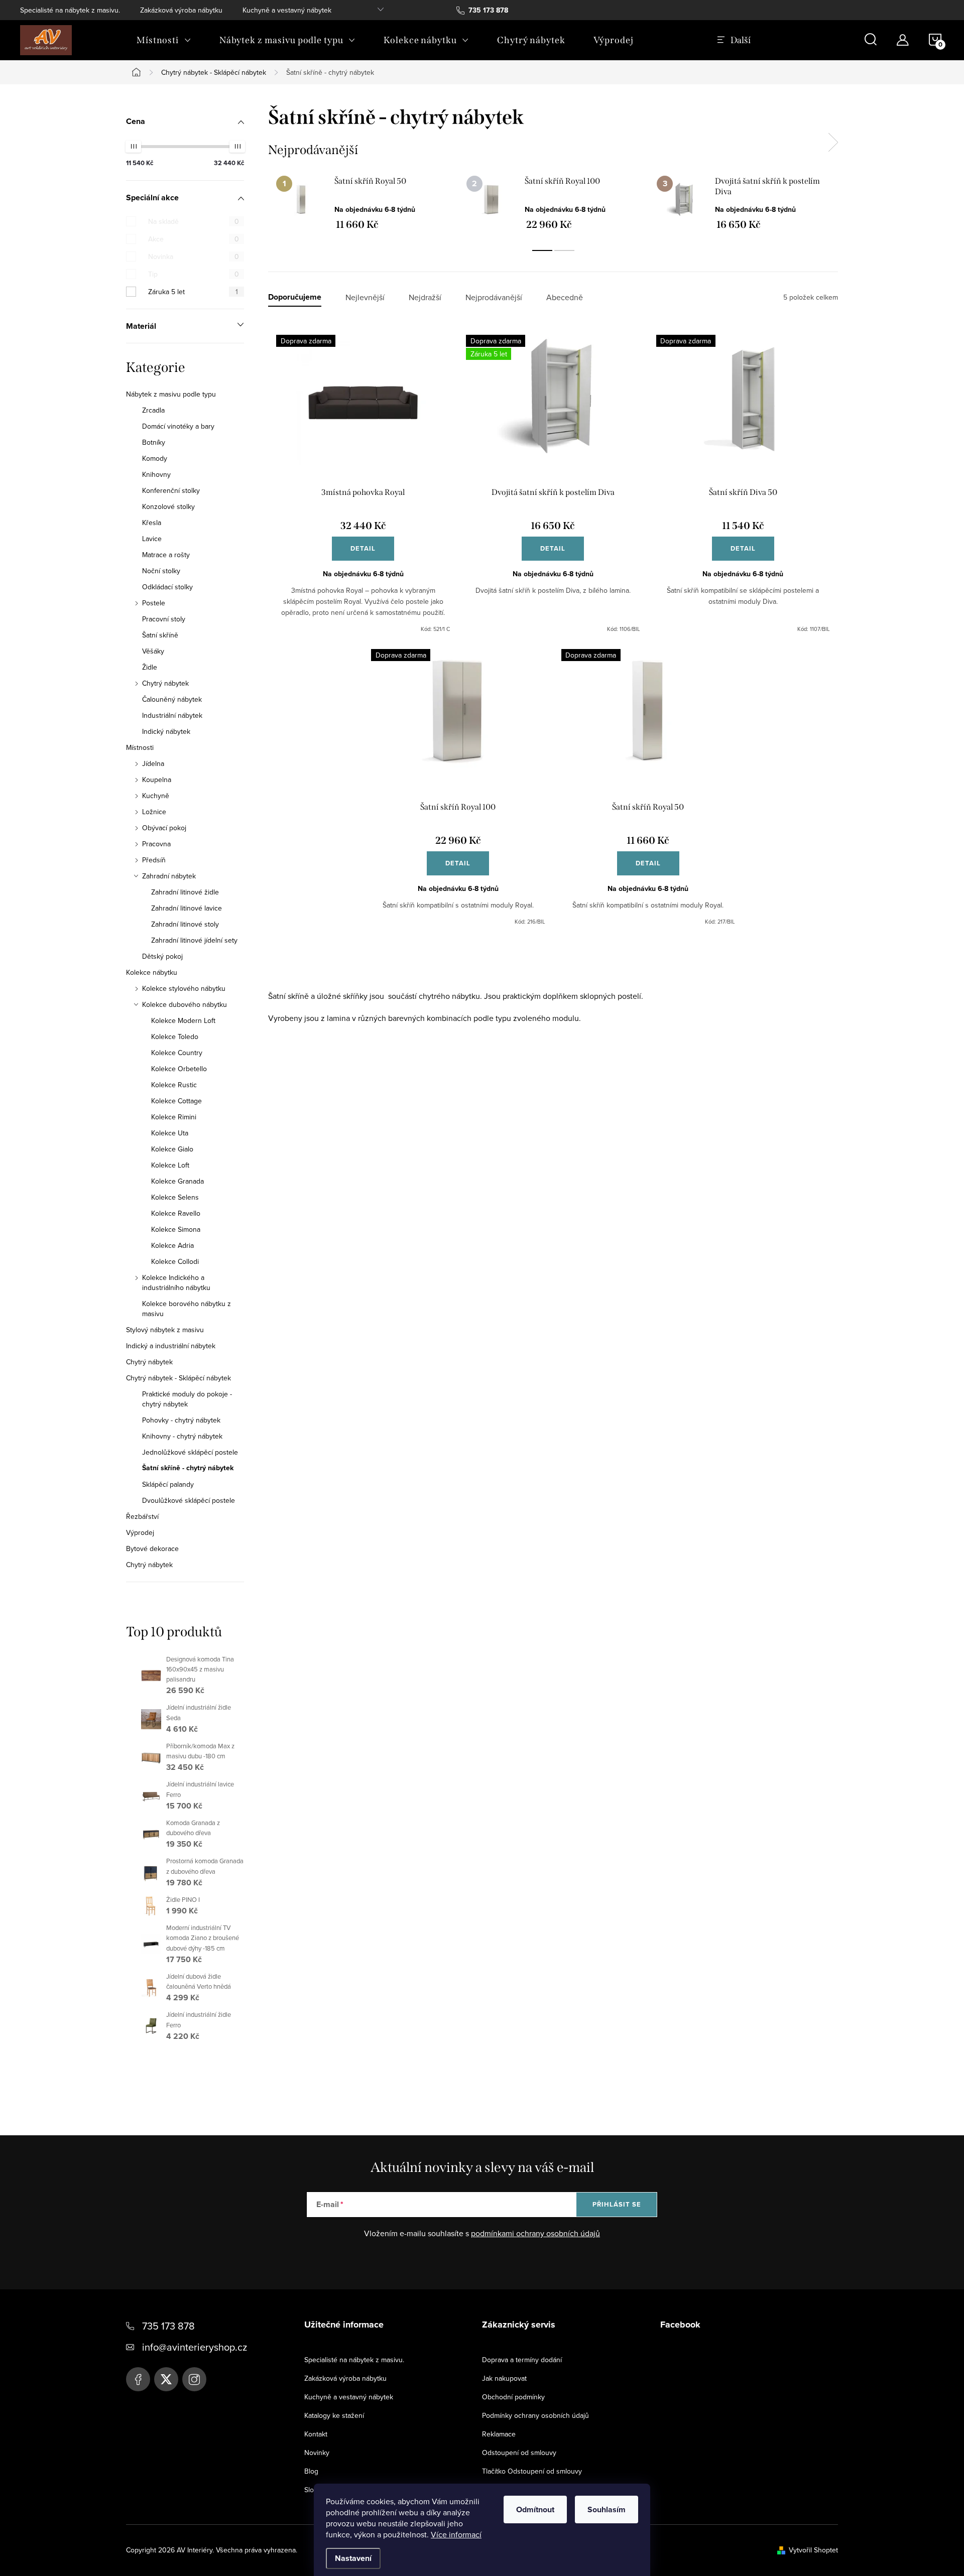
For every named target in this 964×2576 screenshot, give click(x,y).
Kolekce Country (177, 1053)
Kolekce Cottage (176, 1101)
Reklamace (499, 2434)
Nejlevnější (365, 297)
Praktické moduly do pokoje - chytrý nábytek (187, 1399)
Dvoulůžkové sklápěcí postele (189, 1500)
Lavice (152, 539)
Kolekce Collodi (175, 1261)
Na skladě (194, 221)
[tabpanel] (363, 203)
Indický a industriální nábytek (171, 1346)
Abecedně (565, 297)
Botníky (154, 442)
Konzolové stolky (168, 506)
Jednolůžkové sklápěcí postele (190, 1452)
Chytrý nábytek (165, 683)
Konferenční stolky (171, 490)
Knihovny (156, 474)
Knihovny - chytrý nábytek (182, 1436)
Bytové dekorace (152, 1549)
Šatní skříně (160, 635)
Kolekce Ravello (176, 1213)
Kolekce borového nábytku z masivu (187, 1309)
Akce (194, 239)
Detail (363, 548)
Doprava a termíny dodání (522, 2360)
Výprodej (140, 1532)
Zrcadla (153, 410)
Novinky (317, 2453)
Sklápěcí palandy (168, 1484)
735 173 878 (168, 2326)
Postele (154, 603)
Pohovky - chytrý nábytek (181, 1420)
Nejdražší (425, 297)
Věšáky (153, 651)
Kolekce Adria (172, 1245)
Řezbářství (142, 1516)
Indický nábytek (166, 731)
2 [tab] (564, 250)
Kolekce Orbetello (179, 1069)
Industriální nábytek (172, 715)
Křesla (152, 523)
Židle (150, 667)
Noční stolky (161, 571)
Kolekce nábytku (152, 972)
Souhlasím (607, 2509)
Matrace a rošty (166, 555)
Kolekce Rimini (174, 1117)
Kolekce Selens (175, 1197)
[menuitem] (164, 40)
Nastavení (353, 2558)
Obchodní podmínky (513, 2397)
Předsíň (154, 860)
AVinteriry (166, 2379)
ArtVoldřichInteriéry (138, 2379)
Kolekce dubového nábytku (185, 1004)
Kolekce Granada (177, 1181)
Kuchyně (156, 796)
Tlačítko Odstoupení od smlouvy (532, 2471)
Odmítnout (535, 2509)
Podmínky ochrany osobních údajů (535, 2415)
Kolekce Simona (176, 1229)
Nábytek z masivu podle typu (171, 394)
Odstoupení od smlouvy (519, 2453)
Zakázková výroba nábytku (181, 10)
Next (833, 143)
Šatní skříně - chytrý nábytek (188, 1468)
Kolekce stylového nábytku (184, 988)
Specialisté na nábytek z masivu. (70, 10)
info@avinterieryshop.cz (195, 2347)
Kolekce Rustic (174, 1085)
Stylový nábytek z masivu (165, 1330)
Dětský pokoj (162, 956)
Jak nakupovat (504, 2378)
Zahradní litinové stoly (185, 924)
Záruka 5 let (193, 292)
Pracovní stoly (164, 619)
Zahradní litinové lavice (187, 908)
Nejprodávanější (494, 297)
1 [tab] (542, 250)
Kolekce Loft (170, 1165)
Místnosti (140, 747)
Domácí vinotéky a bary (178, 426)
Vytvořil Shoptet (813, 2550)
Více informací (456, 2534)
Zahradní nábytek (169, 876)
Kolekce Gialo (172, 1149)
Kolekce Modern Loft (183, 1020)
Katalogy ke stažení (334, 2415)
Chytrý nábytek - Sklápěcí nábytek (178, 1378)
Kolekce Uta (170, 1133)
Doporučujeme (295, 297)
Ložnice (154, 812)
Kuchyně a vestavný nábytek (287, 10)
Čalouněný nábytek (172, 699)
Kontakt (316, 2434)
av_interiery (194, 2379)
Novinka (194, 256)
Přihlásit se (617, 2204)
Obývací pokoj (164, 828)
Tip (194, 274)
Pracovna (156, 844)
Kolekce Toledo (175, 1037)
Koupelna (157, 780)
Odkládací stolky (167, 587)
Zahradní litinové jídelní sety (194, 940)
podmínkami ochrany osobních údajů (535, 2233)
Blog (311, 2471)
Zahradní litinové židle (185, 892)
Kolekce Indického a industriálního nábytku (176, 1282)
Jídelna (153, 763)
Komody (155, 458)
